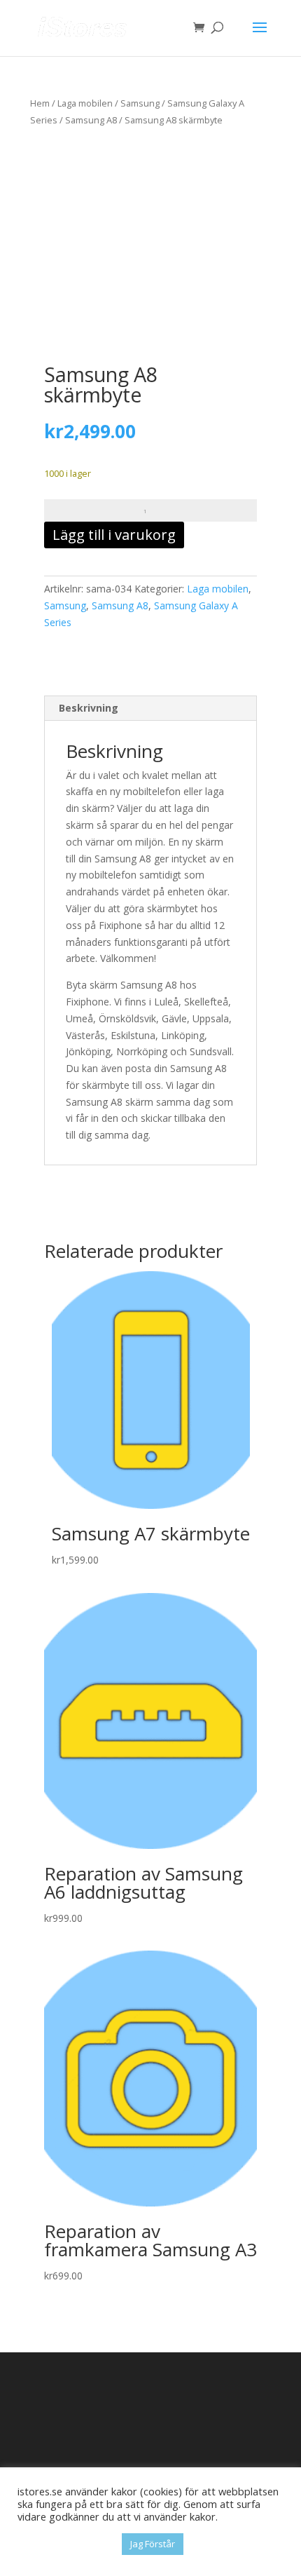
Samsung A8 (91, 120)
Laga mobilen (85, 103)
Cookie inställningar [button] (66, 2544)
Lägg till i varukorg (114, 535)
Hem (40, 103)
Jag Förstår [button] (153, 2544)
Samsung (140, 103)
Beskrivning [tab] (89, 708)
